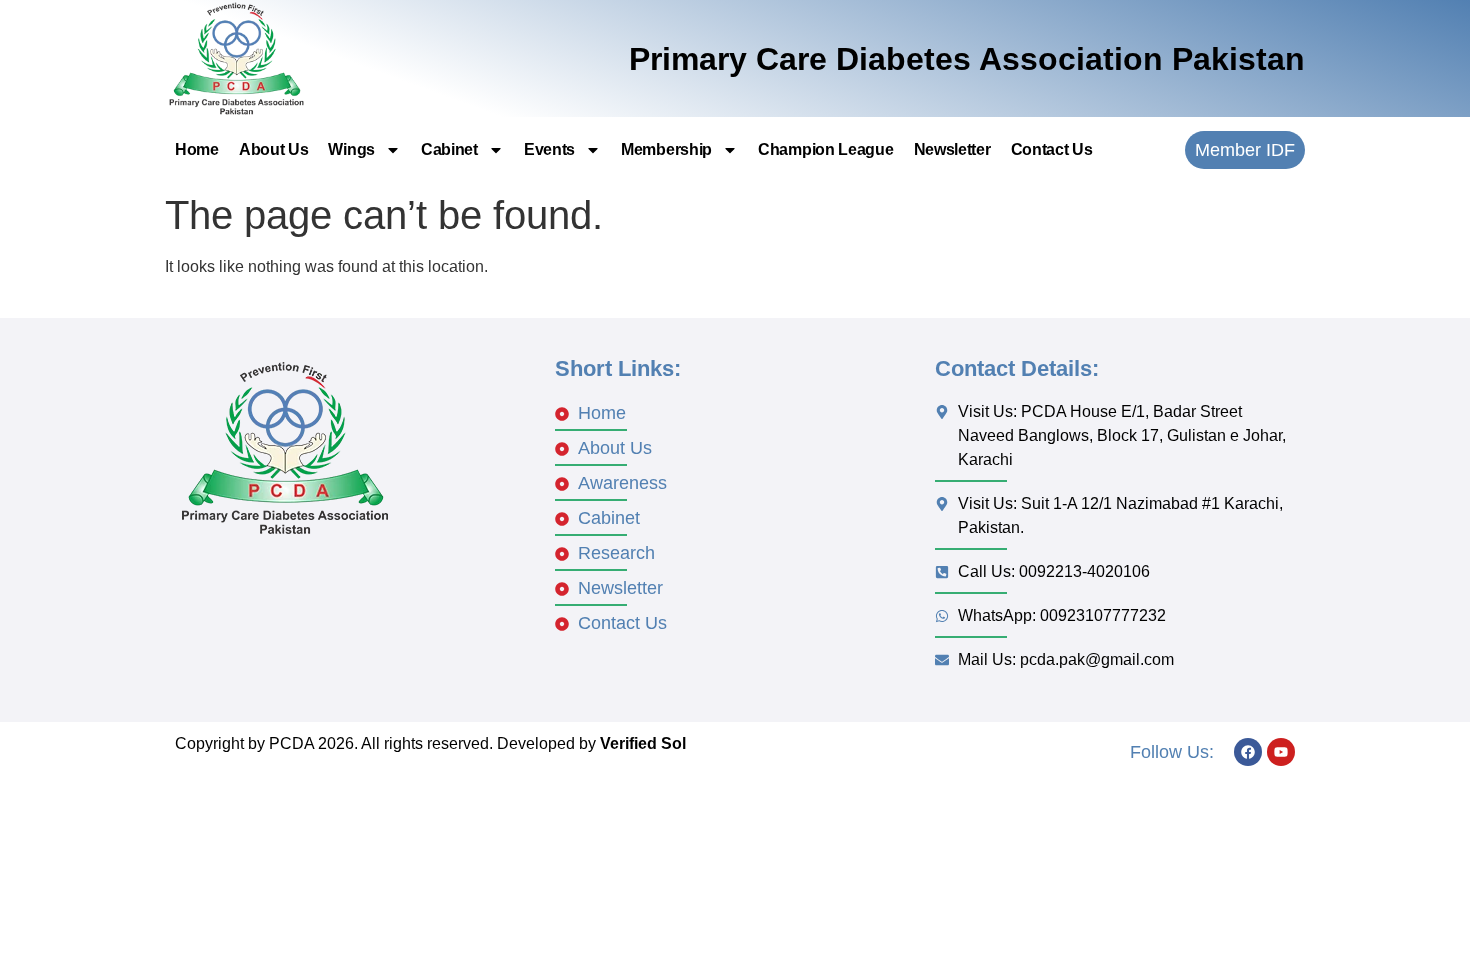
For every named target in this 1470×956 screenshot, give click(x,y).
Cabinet (449, 149)
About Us (274, 149)
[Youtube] (1281, 752)
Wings (351, 149)
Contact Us (1052, 149)
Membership (666, 149)
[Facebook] (1248, 752)
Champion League (826, 149)
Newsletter (952, 149)
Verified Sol (643, 743)
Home (197, 149)
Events (549, 149)
